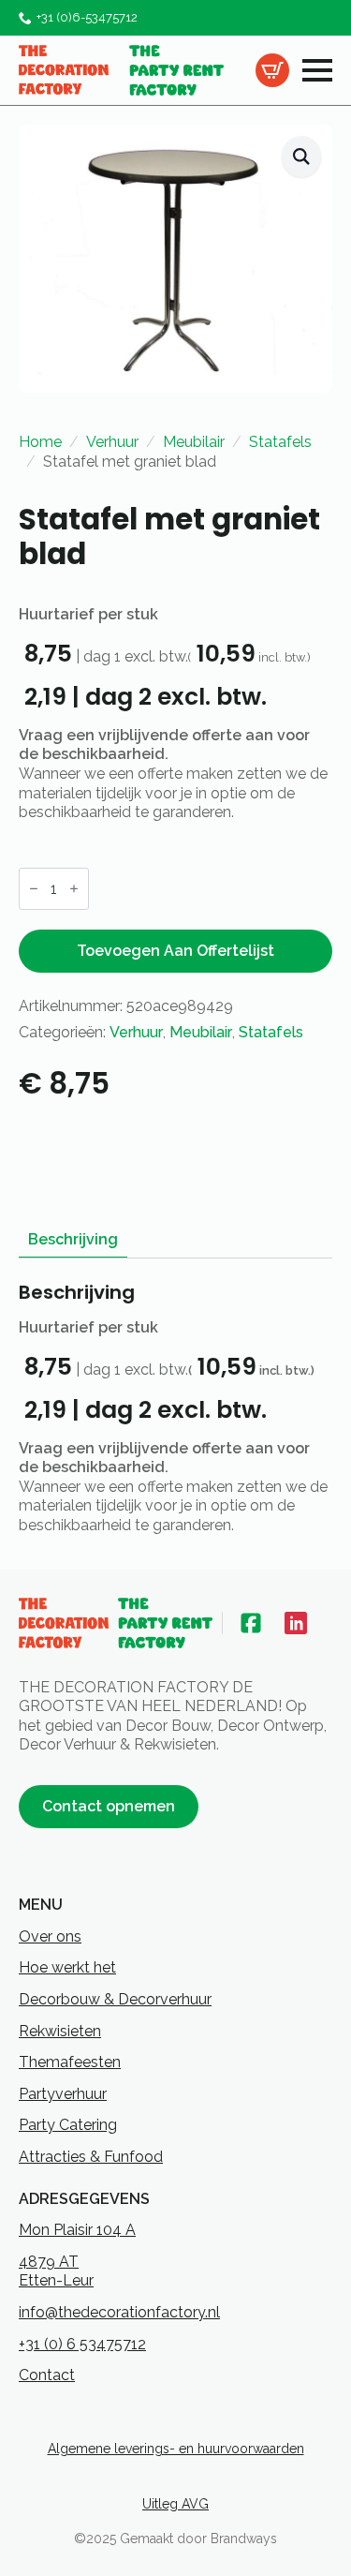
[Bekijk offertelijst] (272, 70)
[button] (301, 157)
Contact (47, 2375)
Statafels (280, 442)
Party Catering (68, 2125)
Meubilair (194, 442)
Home (40, 442)
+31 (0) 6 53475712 (82, 2344)
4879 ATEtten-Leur (56, 2271)
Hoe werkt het (67, 1967)
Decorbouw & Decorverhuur (115, 1999)
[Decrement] (34, 888)
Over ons (50, 1936)
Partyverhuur (63, 2094)
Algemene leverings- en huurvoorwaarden (176, 2449)
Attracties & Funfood (91, 2157)
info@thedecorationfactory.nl (119, 2312)
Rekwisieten (60, 2031)
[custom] (251, 1623)
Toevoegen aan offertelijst (175, 951)
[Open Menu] (317, 70)
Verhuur (112, 442)
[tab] (73, 1240)
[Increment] (74, 888)
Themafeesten (70, 2062)
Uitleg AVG (175, 2504)
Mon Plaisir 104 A (77, 2230)
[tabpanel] (175, 1408)
